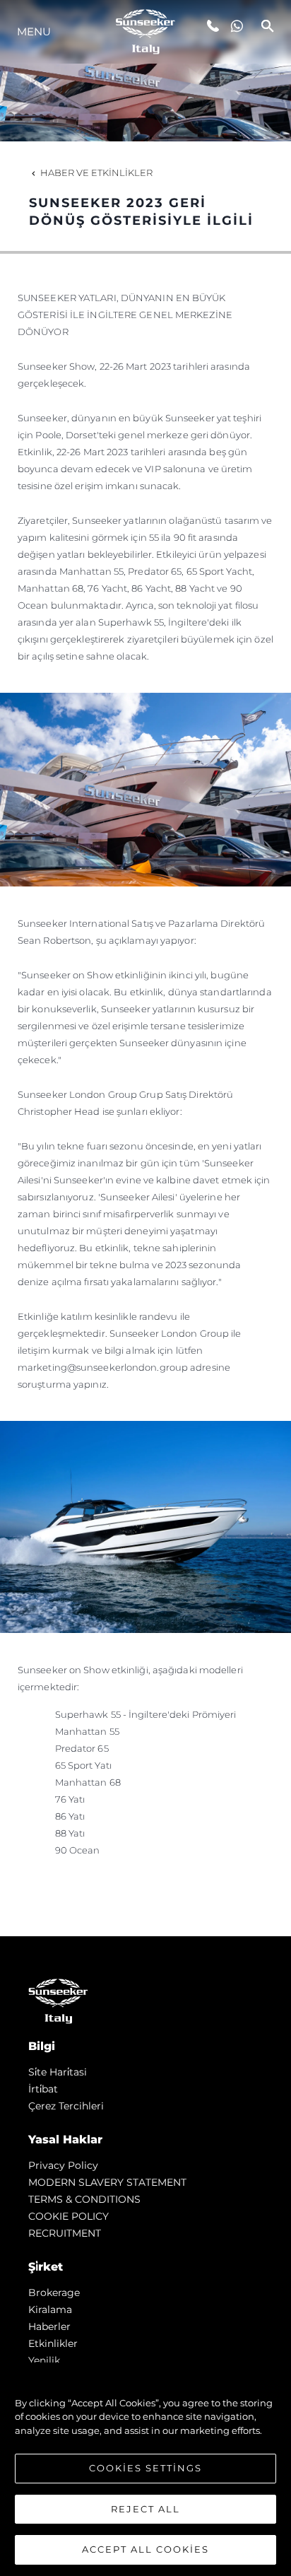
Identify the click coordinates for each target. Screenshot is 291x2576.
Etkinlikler (53, 2343)
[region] (145, 2469)
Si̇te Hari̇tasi (58, 2072)
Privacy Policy (63, 2165)
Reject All (145, 2509)
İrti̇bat (43, 2089)
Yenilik (44, 2360)
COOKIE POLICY (69, 2216)
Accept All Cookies (145, 2549)
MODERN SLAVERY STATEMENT (107, 2182)
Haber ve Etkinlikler (96, 172)
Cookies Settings (145, 2468)
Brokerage (54, 2293)
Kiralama (50, 2309)
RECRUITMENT (65, 2233)
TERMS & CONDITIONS (84, 2199)
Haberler (49, 2326)
